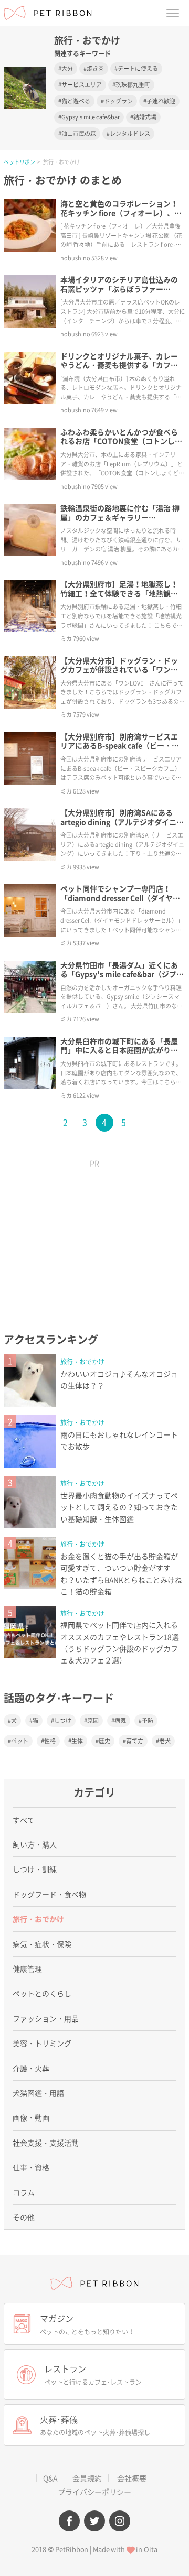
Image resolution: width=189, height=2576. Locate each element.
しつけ (63, 1720)
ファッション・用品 (46, 2018)
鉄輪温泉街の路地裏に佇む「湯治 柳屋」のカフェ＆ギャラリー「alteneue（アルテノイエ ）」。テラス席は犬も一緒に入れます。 (121, 522)
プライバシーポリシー (94, 2492)
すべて (24, 1820)
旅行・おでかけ (82, 1362)
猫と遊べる (76, 101)
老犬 (165, 1741)
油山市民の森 (79, 133)
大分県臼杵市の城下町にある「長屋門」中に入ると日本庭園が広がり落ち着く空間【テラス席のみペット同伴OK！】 (119, 1055)
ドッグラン (118, 101)
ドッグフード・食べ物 (49, 1894)
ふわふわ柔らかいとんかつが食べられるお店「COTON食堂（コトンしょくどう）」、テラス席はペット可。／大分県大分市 (121, 446)
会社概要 (132, 2478)
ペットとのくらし (42, 1993)
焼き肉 (95, 68)
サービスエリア (82, 85)
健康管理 (27, 1969)
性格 (50, 1741)
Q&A (50, 2478)
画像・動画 (31, 2117)
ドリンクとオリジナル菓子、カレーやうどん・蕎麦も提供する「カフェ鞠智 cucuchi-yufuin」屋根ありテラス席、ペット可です (121, 370)
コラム (24, 2192)
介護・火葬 (31, 2068)
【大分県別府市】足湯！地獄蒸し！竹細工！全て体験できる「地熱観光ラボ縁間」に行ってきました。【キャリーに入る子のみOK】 (119, 598)
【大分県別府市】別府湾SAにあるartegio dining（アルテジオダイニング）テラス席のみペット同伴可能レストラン (122, 826)
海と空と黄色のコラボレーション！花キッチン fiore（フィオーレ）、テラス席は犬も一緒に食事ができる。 (121, 213)
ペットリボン (19, 162)
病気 (120, 1720)
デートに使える (138, 68)
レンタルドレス (130, 133)
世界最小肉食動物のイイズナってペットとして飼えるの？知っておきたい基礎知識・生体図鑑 (119, 1507)
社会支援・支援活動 (46, 2143)
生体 (77, 1741)
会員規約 (87, 2478)
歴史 (104, 1741)
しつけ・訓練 (35, 1869)
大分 (67, 68)
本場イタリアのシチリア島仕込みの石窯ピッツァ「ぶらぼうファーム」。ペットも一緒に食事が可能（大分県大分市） (119, 293)
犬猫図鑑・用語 (38, 2093)
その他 (24, 2217)
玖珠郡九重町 (133, 85)
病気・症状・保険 (42, 1944)
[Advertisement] (94, 1239)
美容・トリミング (42, 2043)
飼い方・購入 (35, 1844)
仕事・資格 (31, 2167)
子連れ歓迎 (161, 101)
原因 (93, 1720)
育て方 (135, 1741)
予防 (148, 1720)
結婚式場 (145, 117)
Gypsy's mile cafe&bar (91, 117)
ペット (20, 1741)
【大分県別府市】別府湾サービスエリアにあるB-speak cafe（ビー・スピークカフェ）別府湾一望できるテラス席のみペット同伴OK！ (120, 750)
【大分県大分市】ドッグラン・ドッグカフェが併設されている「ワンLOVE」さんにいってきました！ (119, 670)
